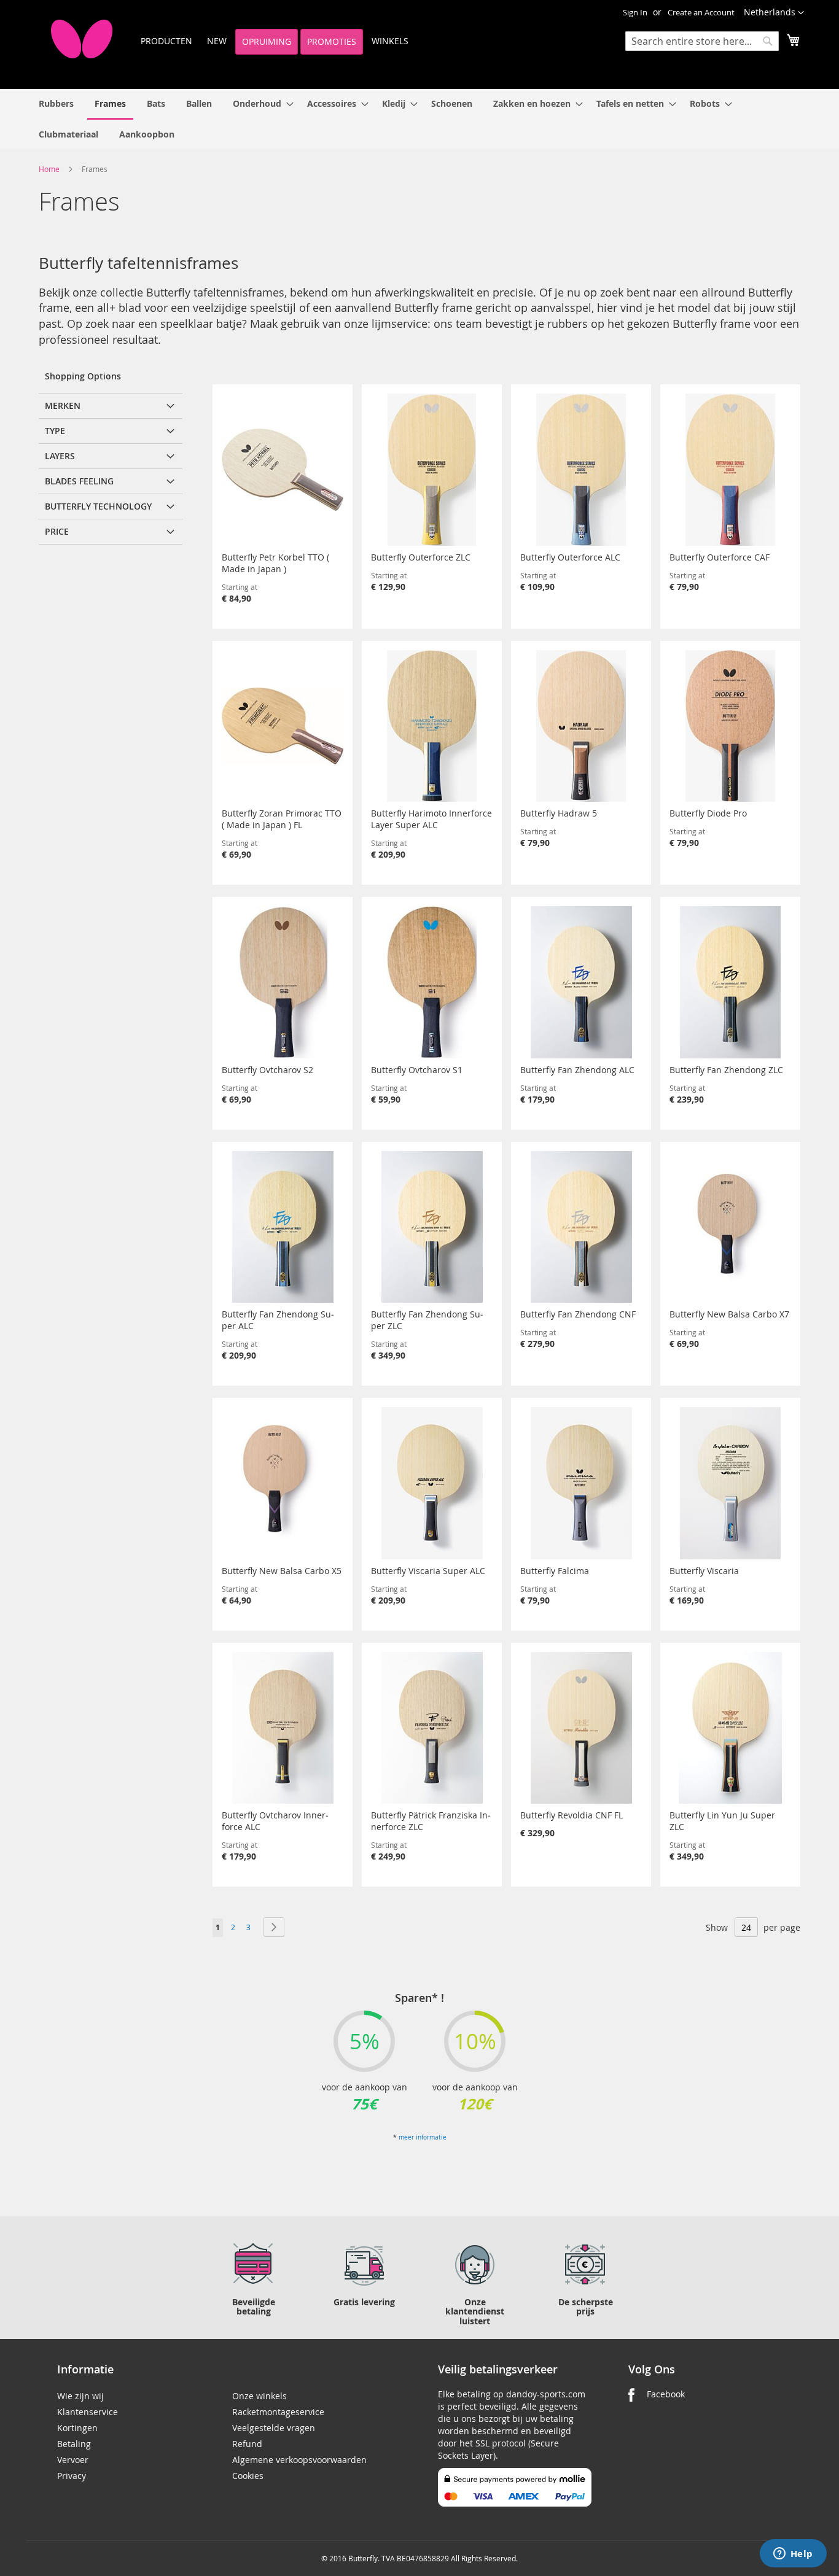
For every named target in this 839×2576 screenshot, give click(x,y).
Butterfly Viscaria (704, 1571)
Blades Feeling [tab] (79, 481)
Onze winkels (260, 2396)
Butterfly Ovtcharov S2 (267, 1070)
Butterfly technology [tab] (98, 506)
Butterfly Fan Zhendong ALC (577, 1070)
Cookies (248, 2476)
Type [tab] (55, 431)
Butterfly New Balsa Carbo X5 (282, 1571)
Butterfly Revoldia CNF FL (572, 1815)
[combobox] (702, 41)
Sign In (635, 12)
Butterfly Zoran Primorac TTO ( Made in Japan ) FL (282, 819)
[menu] (419, 119)
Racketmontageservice (278, 2412)
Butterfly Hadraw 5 (559, 813)
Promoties (332, 41)
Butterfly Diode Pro (708, 813)
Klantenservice (88, 2412)
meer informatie (423, 2137)
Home (50, 169)
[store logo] (82, 39)
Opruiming (267, 41)
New (217, 41)
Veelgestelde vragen (274, 2428)
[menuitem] (56, 103)
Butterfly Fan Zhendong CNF (578, 1314)
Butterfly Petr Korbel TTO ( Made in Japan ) (275, 563)
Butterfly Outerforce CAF (720, 557)
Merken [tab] (63, 405)
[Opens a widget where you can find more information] (793, 2555)
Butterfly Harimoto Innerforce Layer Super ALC (431, 819)
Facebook (666, 2394)
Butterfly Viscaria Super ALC (428, 1571)
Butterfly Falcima (555, 1571)
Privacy (72, 2476)
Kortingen (77, 2428)
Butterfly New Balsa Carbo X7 (729, 1314)
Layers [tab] (60, 456)
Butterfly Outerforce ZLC (421, 557)
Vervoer (73, 2460)
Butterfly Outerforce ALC (570, 557)
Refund (247, 2444)
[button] (774, 13)
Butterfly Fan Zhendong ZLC (726, 1070)
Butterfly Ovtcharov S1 (417, 1070)
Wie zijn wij (80, 2396)
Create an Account (701, 12)
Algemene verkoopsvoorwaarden (299, 2460)
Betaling (74, 2444)
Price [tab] (57, 531)
